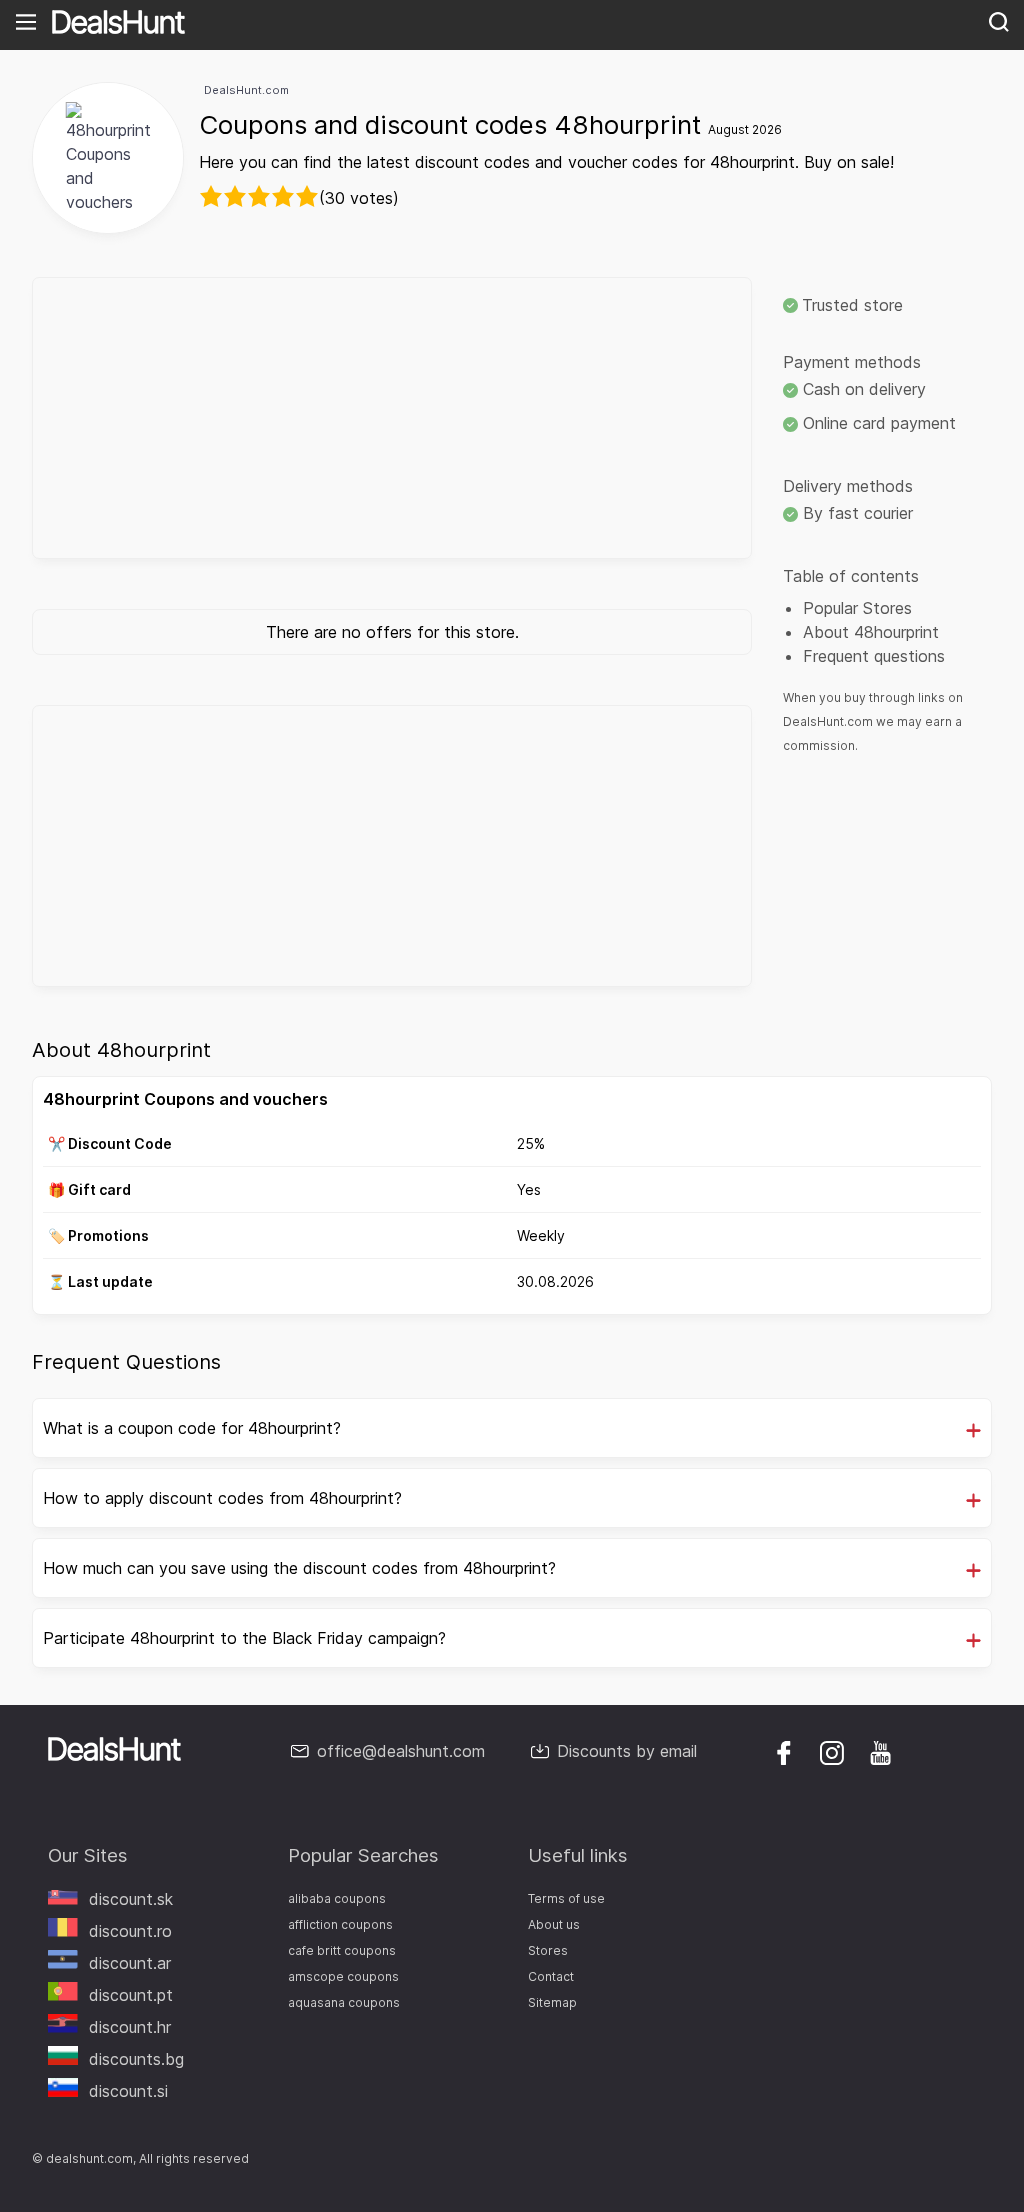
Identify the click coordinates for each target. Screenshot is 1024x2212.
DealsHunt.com (246, 90)
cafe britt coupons (342, 1950)
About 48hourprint (871, 632)
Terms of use (566, 1898)
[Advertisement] (392, 418)
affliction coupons (340, 1924)
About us (554, 1924)
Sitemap (552, 2002)
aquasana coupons (344, 2002)
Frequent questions (874, 656)
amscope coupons (343, 1976)
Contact (551, 1976)
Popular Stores (857, 608)
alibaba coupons (337, 1898)
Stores (548, 1950)
